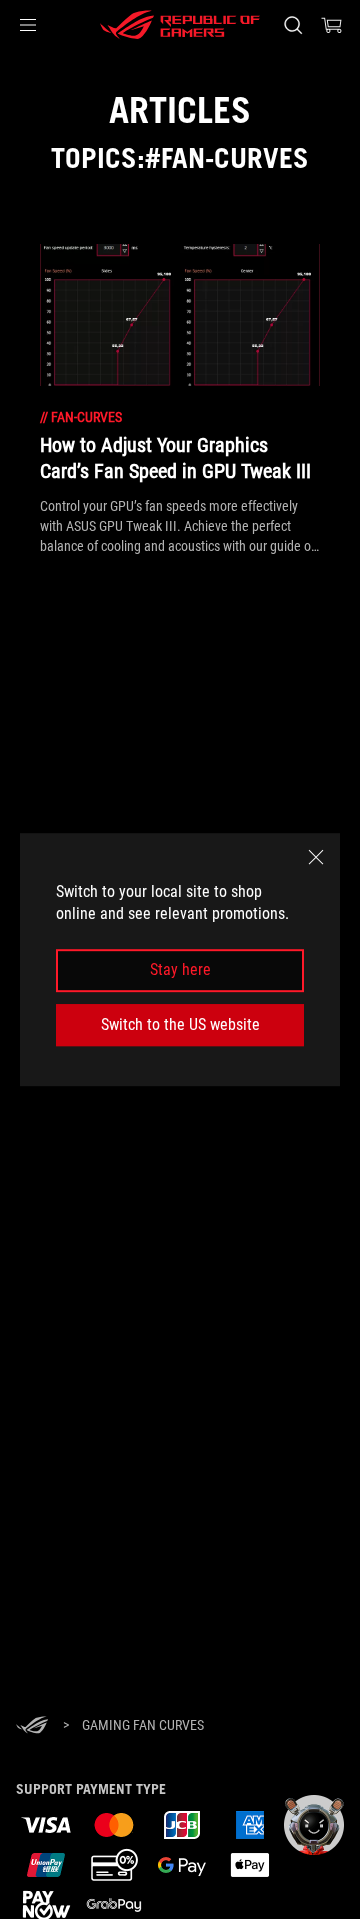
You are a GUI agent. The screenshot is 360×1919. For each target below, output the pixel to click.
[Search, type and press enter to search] (292, 25)
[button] (28, 25)
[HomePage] (32, 1726)
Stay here (180, 970)
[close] (316, 857)
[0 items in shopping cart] (332, 25)
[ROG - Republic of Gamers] (180, 25)
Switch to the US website (180, 1024)
